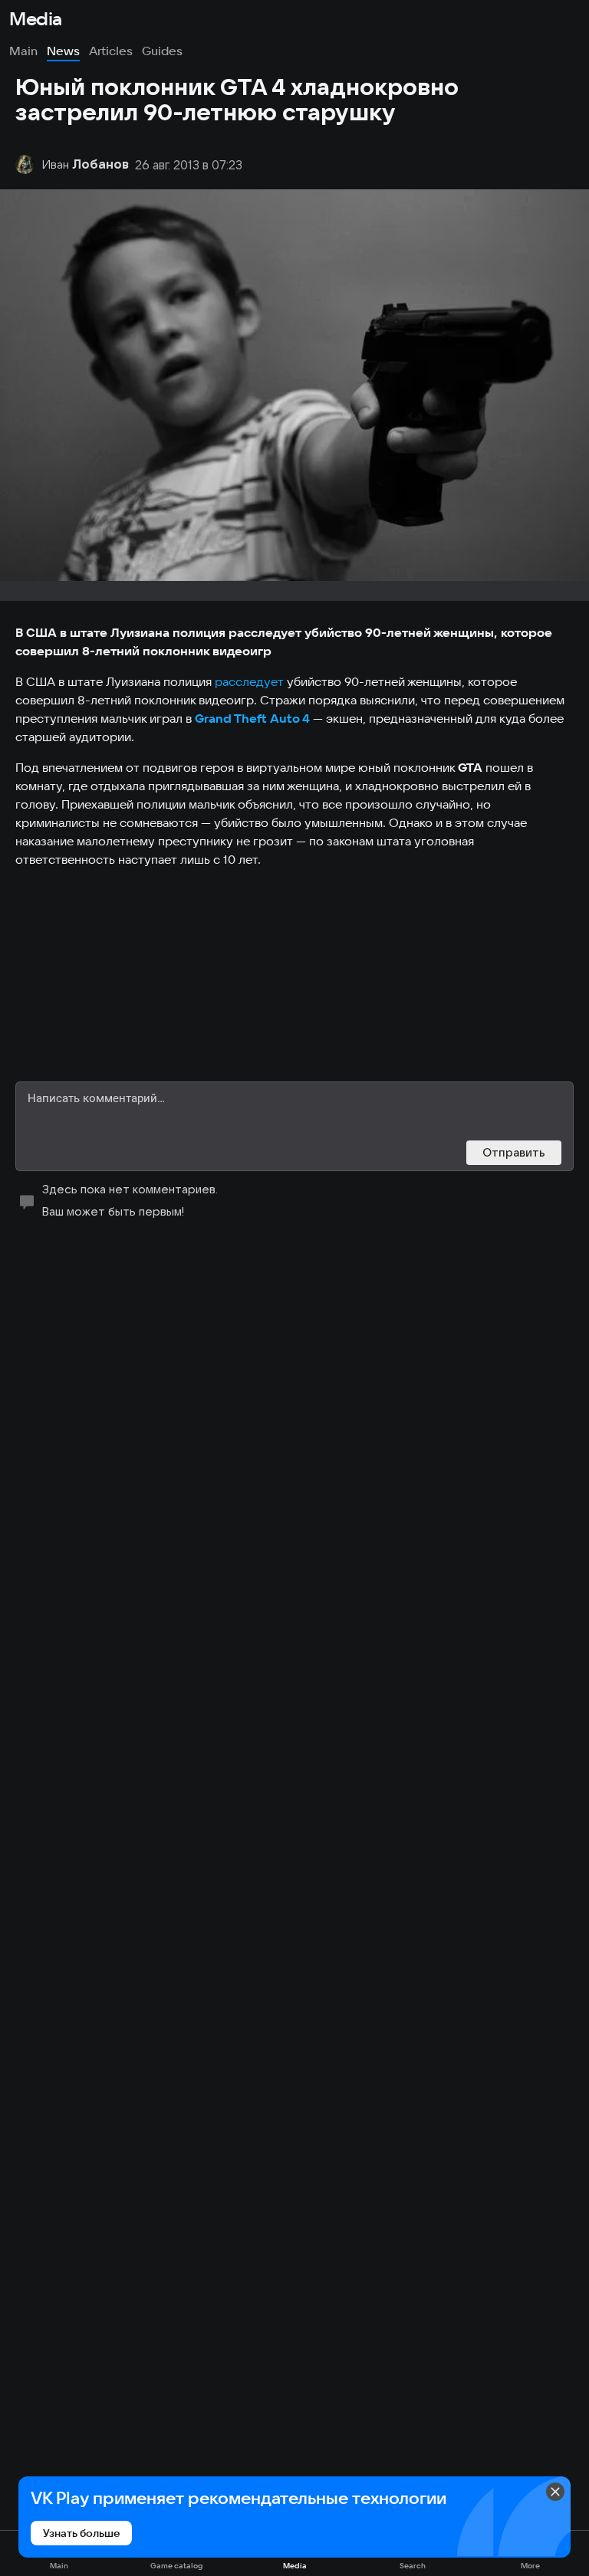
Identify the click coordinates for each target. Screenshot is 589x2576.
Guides (162, 51)
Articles (111, 51)
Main (23, 51)
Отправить (514, 1152)
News (63, 51)
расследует (249, 681)
